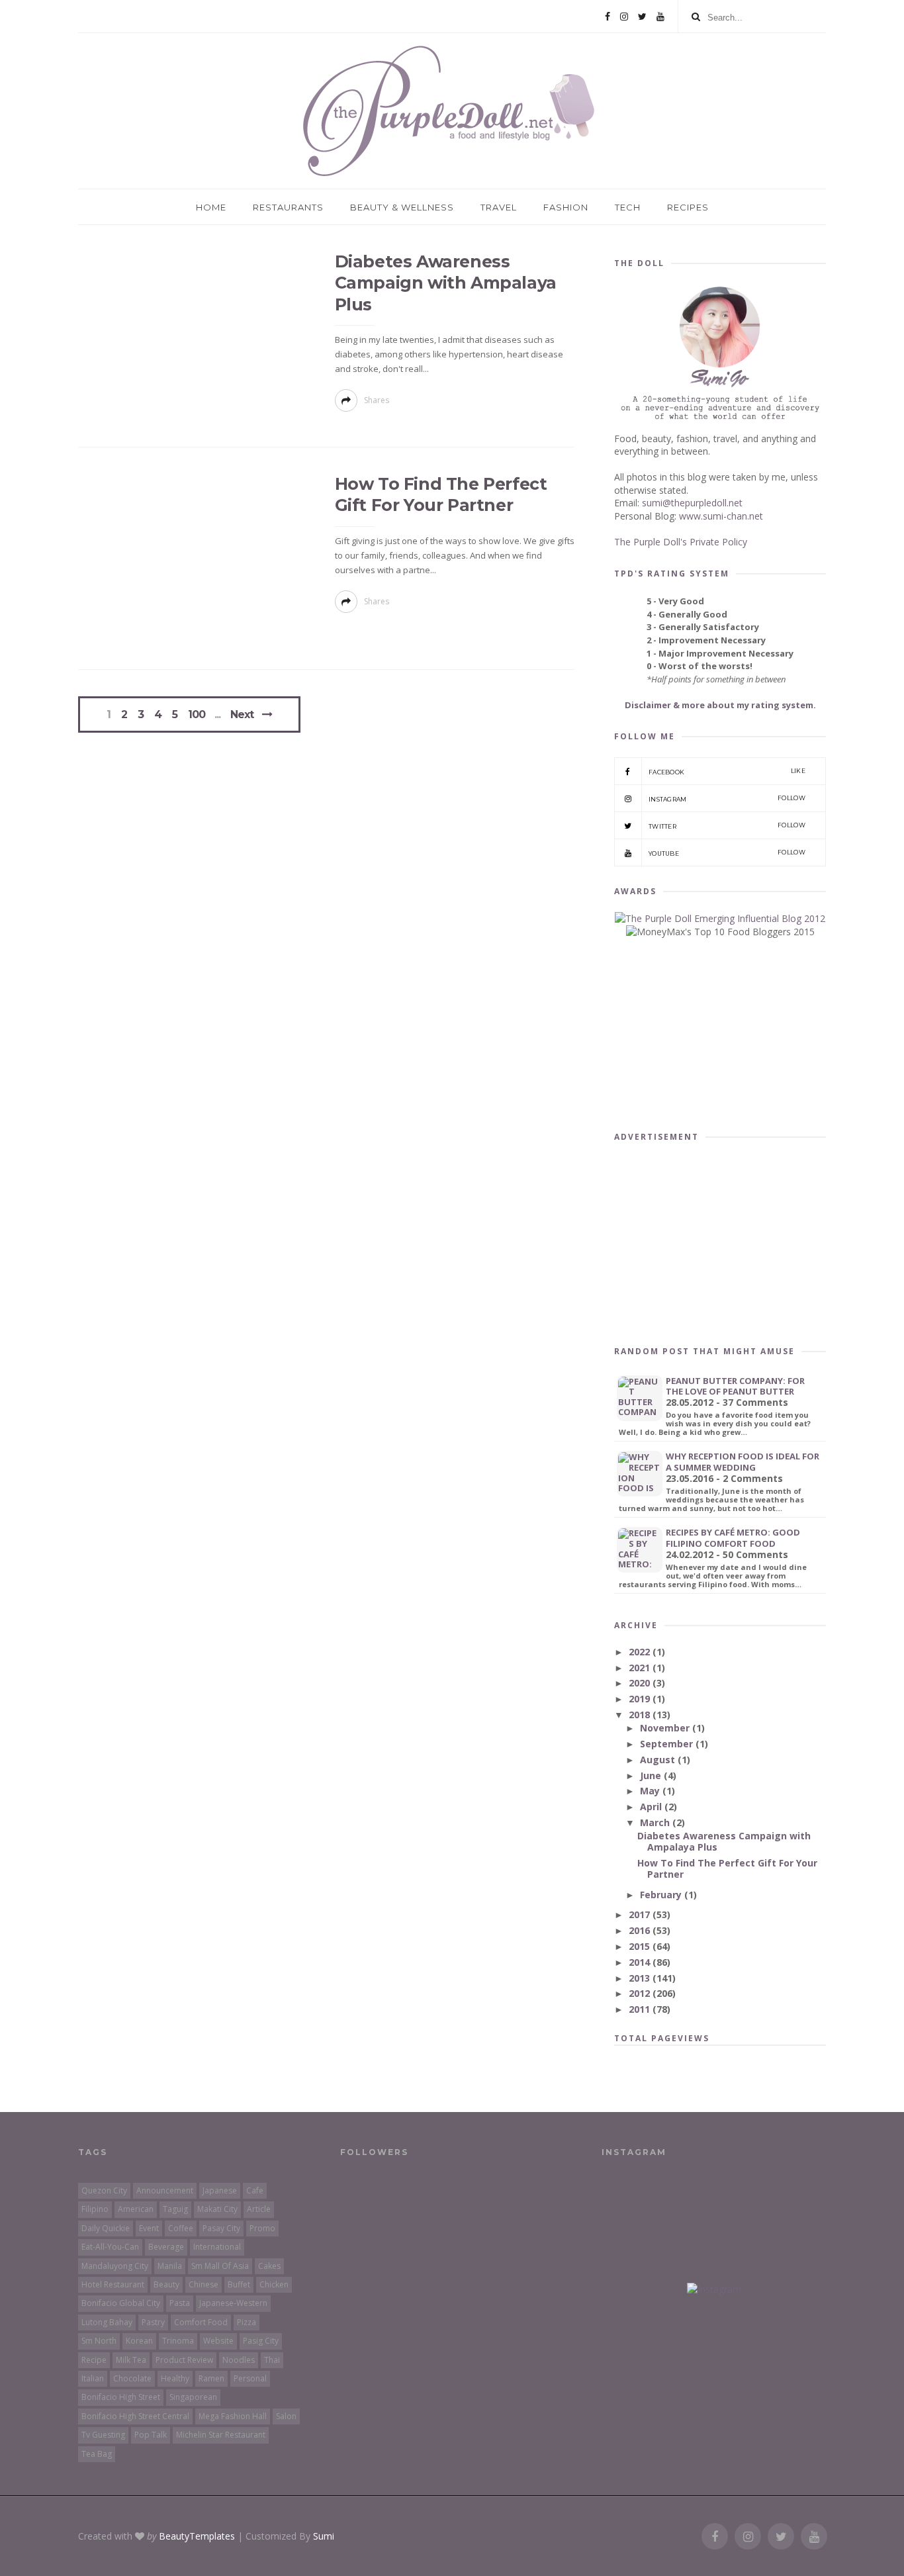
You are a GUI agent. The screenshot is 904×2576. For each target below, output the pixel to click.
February (662, 1895)
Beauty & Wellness (402, 207)
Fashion (566, 207)
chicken (274, 2284)
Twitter (727, 826)
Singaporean (193, 2397)
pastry (153, 2322)
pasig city (261, 2341)
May (651, 1791)
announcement (165, 2190)
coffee (181, 2228)
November (666, 1728)
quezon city (104, 2190)
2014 (641, 1962)
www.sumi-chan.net (721, 516)
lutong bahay (107, 2322)
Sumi (324, 2536)
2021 (641, 1668)
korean (139, 2341)
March (656, 1822)
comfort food (201, 2322)
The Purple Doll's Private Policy (681, 542)
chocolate (132, 2378)
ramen (211, 2378)
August (659, 1760)
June (652, 1775)
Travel (499, 207)
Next (242, 714)
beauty (166, 2284)
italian (93, 2378)
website (218, 2341)
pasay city (221, 2228)
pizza (247, 2322)
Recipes (688, 207)
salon (286, 2416)
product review (184, 2360)
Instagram (727, 799)
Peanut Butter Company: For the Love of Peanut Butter (735, 1386)
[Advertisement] (720, 1241)
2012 (641, 1993)
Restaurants (288, 207)
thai (272, 2360)
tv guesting (103, 2435)
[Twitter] (642, 17)
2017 (641, 1914)
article (259, 2209)
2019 (641, 1699)
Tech (628, 207)
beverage (166, 2247)
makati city (217, 2209)
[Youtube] (660, 17)
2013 (641, 1978)
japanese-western (233, 2303)
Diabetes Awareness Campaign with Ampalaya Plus (446, 283)
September (668, 1744)
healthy (175, 2378)
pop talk (151, 2435)
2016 (641, 1930)
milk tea (131, 2360)
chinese (203, 2284)
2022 (641, 1652)
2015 (641, 1946)
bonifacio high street (121, 2397)
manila (170, 2266)
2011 (641, 2009)
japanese (220, 2190)
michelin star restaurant (221, 2435)
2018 (641, 1715)
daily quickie (106, 2228)
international (217, 2247)
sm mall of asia (220, 2266)
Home (211, 207)
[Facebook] (608, 17)
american (136, 2209)
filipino (95, 2209)
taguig (175, 2209)
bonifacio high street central (135, 2416)
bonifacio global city (121, 2303)
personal (250, 2378)
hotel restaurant (113, 2284)
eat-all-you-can (110, 2247)
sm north (99, 2341)
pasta (180, 2303)
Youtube (727, 853)
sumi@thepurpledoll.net (692, 503)
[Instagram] (624, 17)
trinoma (178, 2341)
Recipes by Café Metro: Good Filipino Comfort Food (733, 1538)
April (652, 1807)
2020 (641, 1683)
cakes (269, 2266)
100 (197, 715)
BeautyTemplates (197, 2536)
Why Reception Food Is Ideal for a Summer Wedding (743, 1462)
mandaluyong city (115, 2266)
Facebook (727, 771)
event (149, 2228)
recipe (94, 2360)
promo (262, 2228)
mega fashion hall (233, 2416)
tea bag (97, 2454)
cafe (255, 2190)
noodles (239, 2360)
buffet (239, 2284)
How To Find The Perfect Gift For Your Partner (727, 1868)
